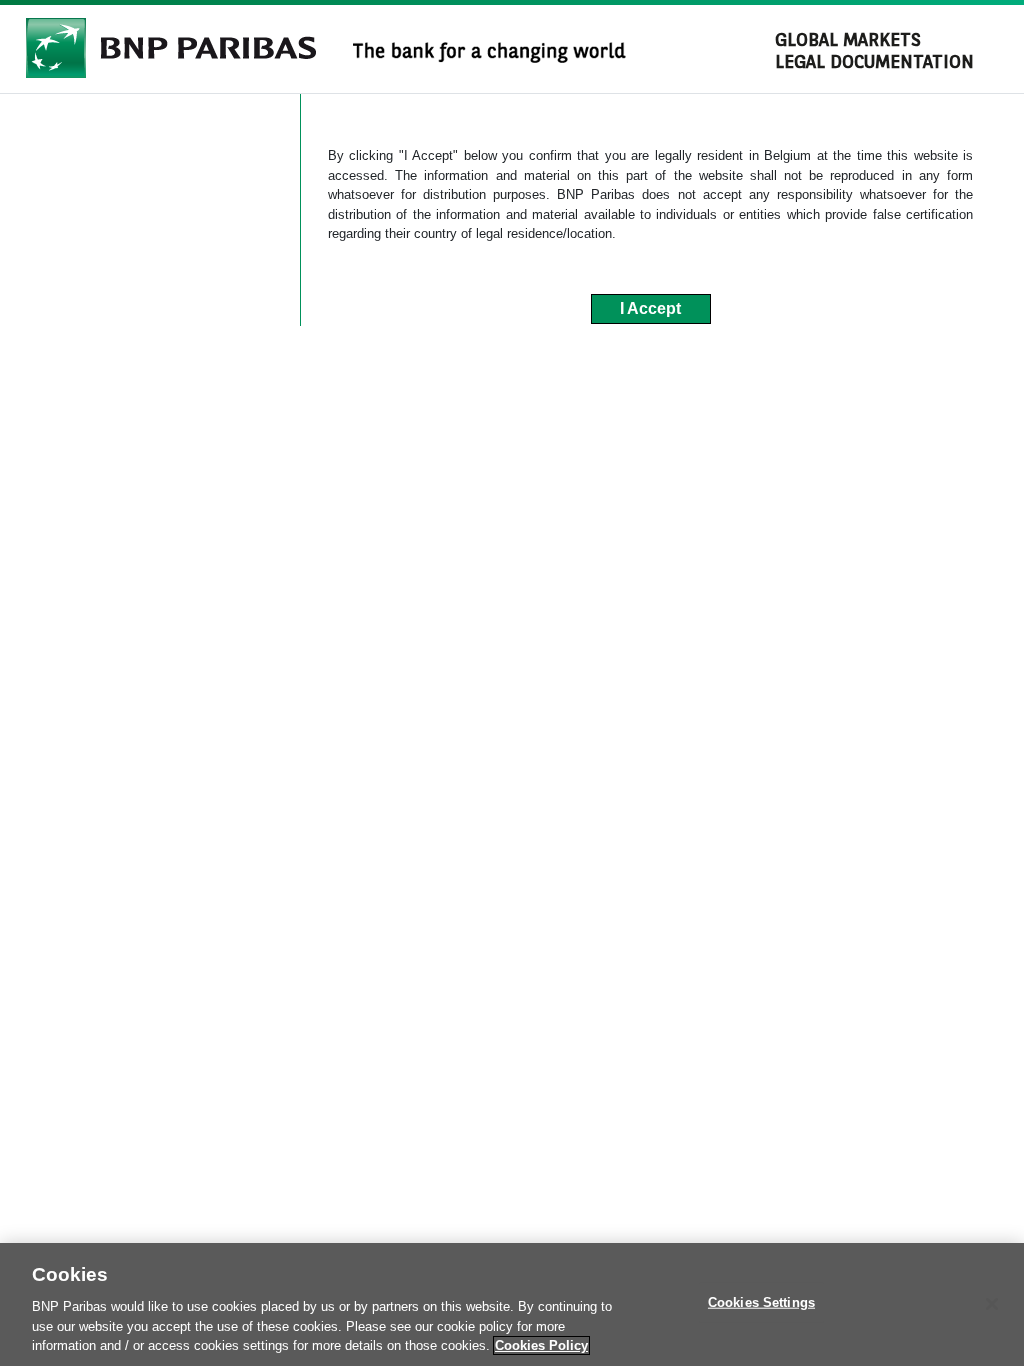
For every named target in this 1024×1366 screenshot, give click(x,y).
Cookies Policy (541, 1345)
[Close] (992, 1304)
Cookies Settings (761, 1302)
